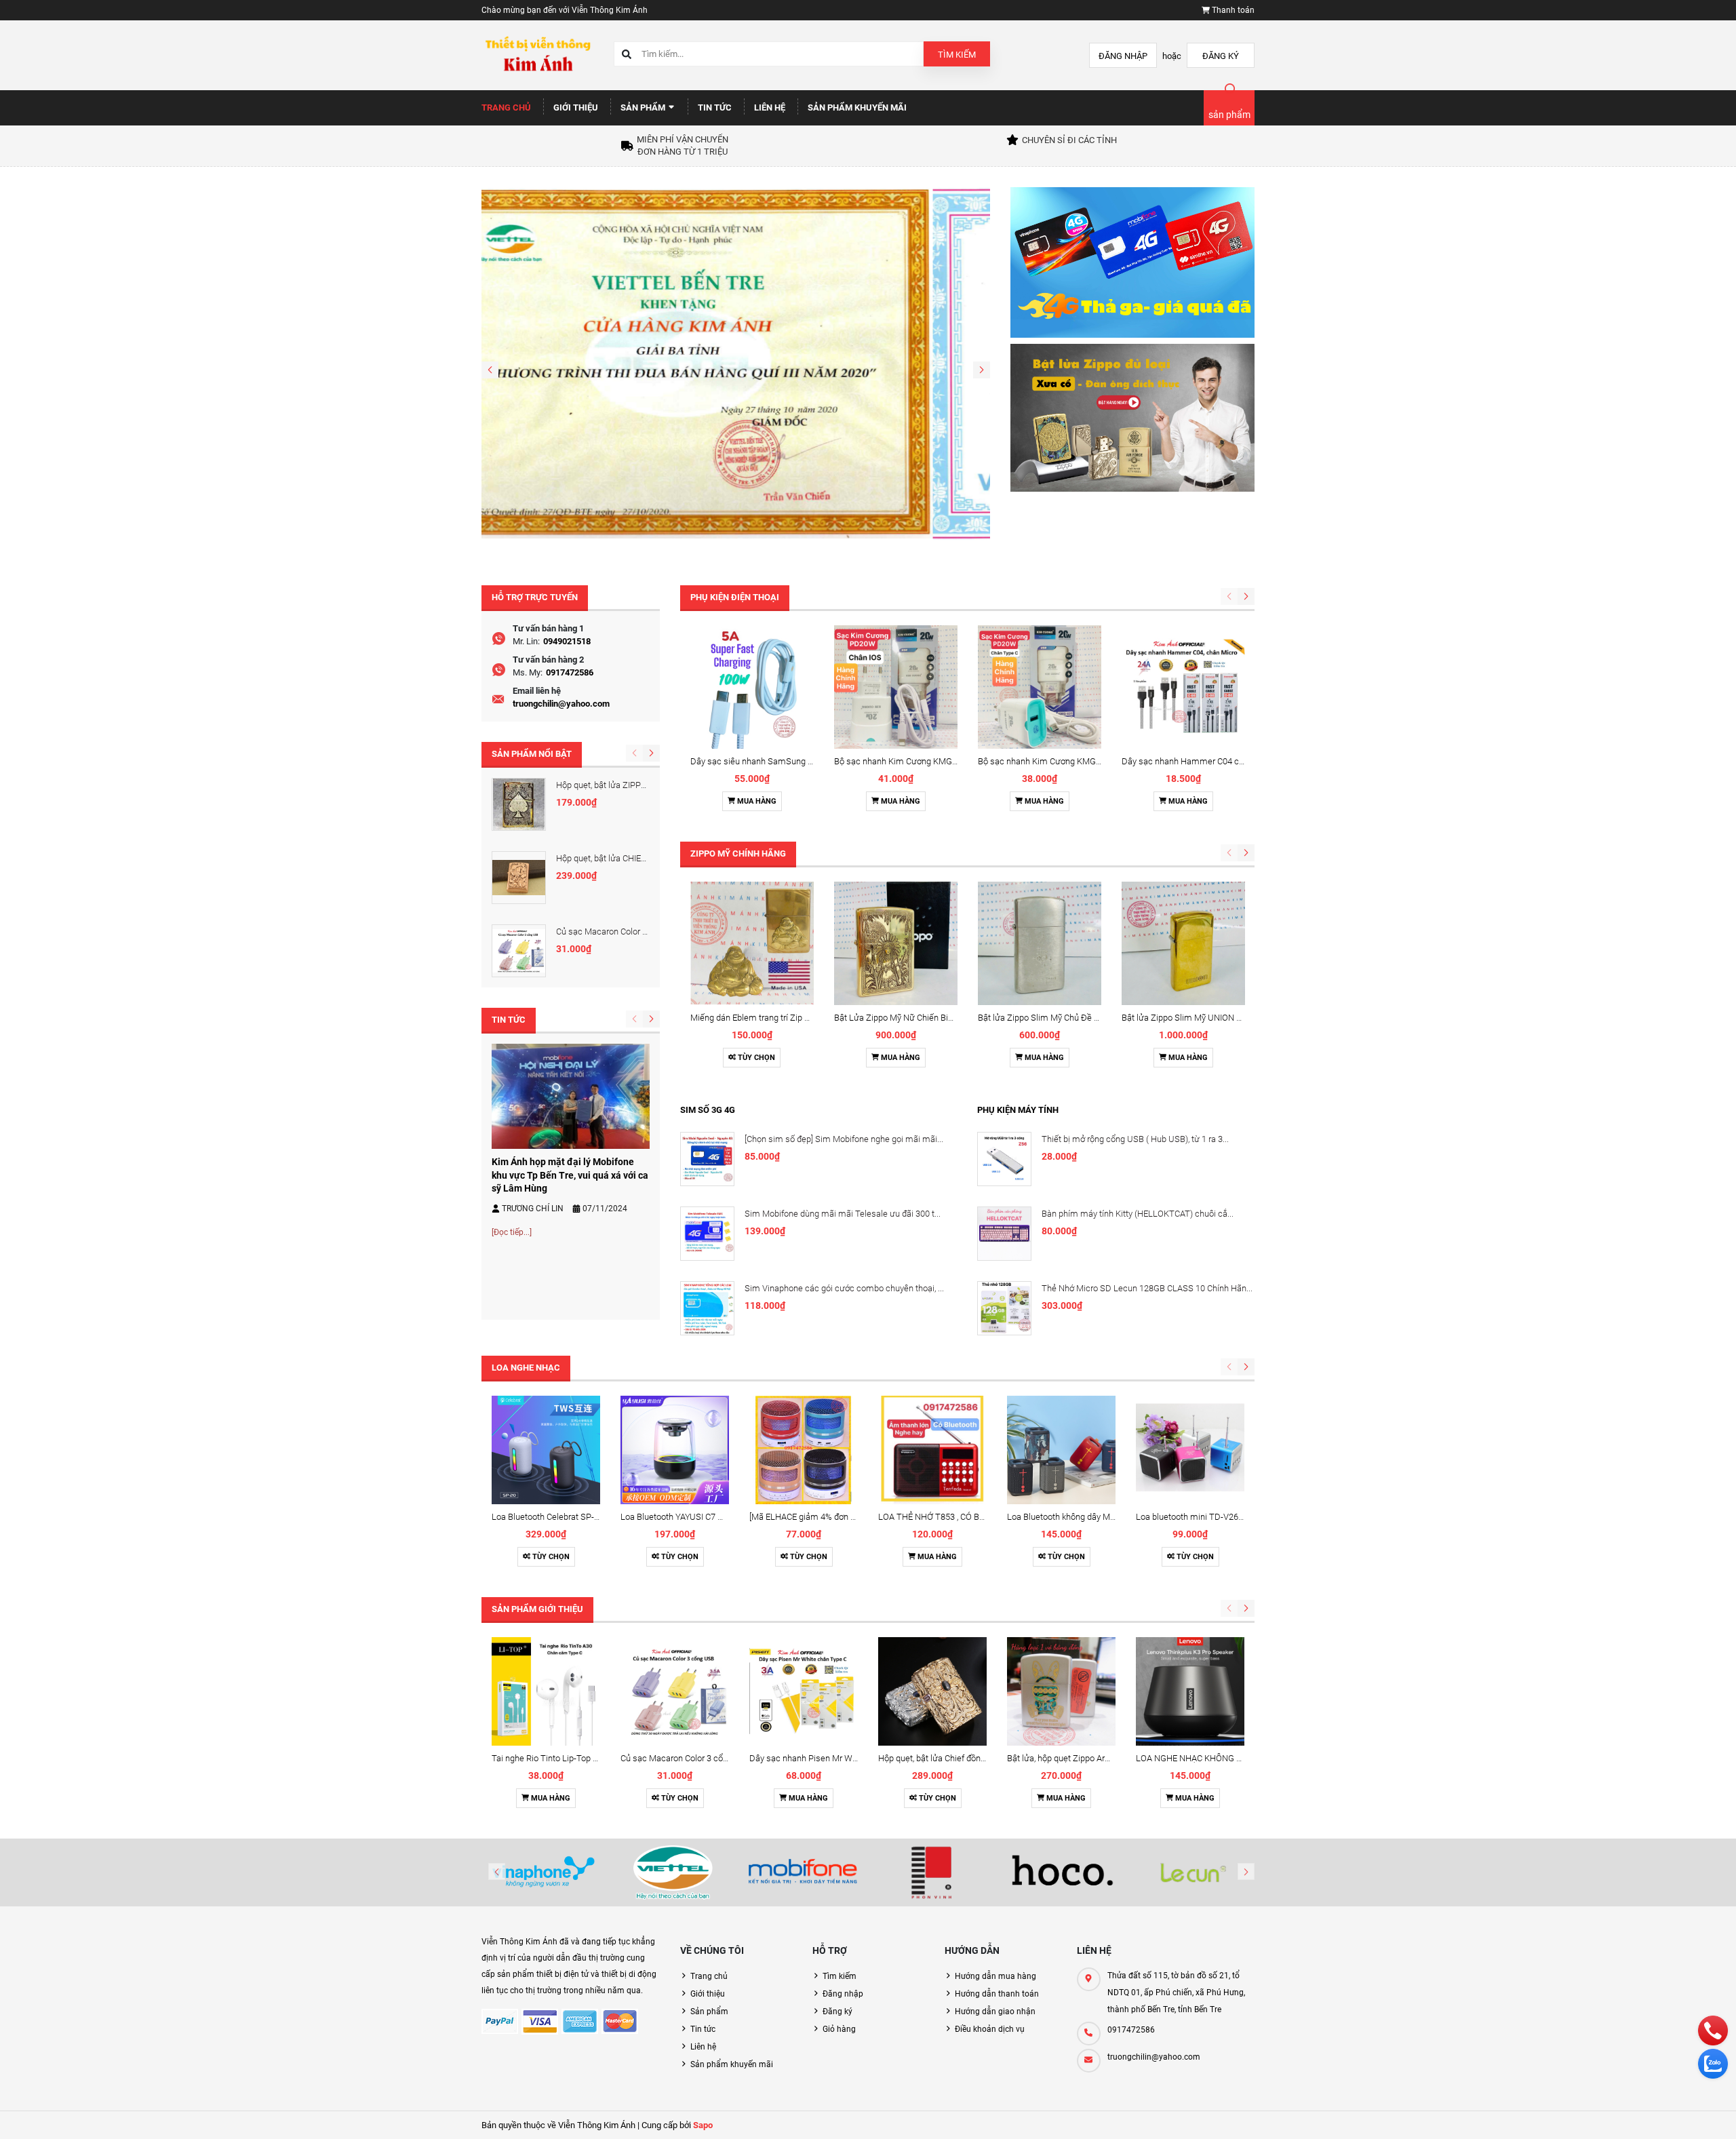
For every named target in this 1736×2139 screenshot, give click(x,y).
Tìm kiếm (957, 55)
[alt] (1193, 1872)
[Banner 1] (1132, 262)
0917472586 (570, 672)
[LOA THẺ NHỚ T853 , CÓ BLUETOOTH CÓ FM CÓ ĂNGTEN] (932, 1450)
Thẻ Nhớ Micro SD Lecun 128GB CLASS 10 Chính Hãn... (1147, 1288)
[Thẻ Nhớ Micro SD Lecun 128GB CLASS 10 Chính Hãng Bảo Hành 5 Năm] (1004, 1308)
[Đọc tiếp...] (512, 1232)
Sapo (703, 2125)
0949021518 (567, 641)
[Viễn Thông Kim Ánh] (736, 363)
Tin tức (715, 107)
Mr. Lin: (526, 641)
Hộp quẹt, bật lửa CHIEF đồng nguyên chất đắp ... (648, 858)
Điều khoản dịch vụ (990, 2029)
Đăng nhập (1123, 56)
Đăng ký (1221, 56)
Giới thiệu (576, 107)
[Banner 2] (1132, 417)
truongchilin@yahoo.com (561, 704)
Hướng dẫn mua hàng (995, 1976)
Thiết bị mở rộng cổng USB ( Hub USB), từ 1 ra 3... (1135, 1139)
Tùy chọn (755, 1058)
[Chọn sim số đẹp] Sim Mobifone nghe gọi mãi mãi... (844, 1139)
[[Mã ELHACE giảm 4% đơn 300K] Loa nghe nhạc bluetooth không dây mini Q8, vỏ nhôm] (804, 1450)
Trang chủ (506, 107)
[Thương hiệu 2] (673, 1872)
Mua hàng (756, 801)
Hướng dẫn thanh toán (997, 1994)
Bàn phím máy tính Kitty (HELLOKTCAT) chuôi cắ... (1138, 1214)
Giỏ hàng (839, 2029)
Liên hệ (770, 107)
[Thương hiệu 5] (1063, 1872)
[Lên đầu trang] (1641, 2114)
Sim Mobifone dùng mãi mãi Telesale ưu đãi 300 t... (843, 1214)
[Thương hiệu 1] (543, 1872)
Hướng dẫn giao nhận (995, 2012)
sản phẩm (1229, 115)
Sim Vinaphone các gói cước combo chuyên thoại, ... (844, 1288)
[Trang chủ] (537, 55)
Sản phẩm (644, 107)
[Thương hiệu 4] (933, 1872)
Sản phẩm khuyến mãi (857, 107)
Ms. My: (528, 672)
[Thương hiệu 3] (803, 1872)
